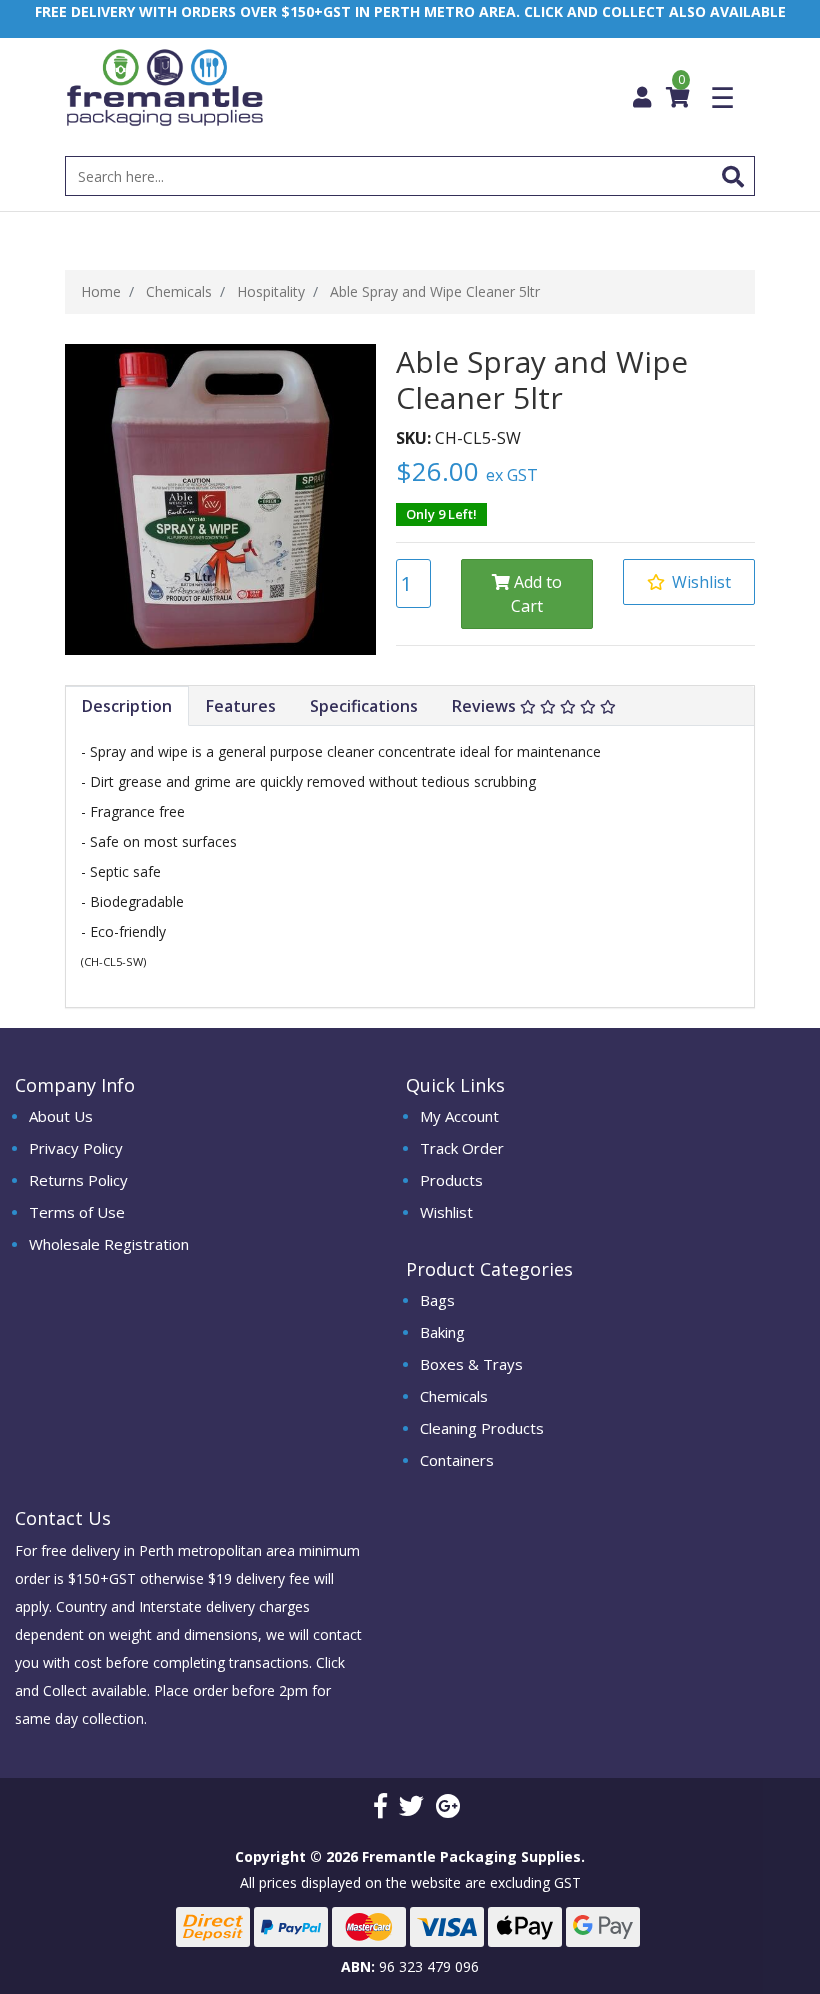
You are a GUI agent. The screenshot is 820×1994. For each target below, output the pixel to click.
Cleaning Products (482, 1428)
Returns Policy (78, 1180)
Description (127, 706)
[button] (689, 582)
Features (241, 706)
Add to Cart (536, 594)
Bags (437, 1300)
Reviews (486, 706)
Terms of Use (77, 1212)
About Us (61, 1116)
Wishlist (446, 1212)
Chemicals (454, 1396)
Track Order (462, 1148)
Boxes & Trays (471, 1364)
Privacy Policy (76, 1148)
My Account (459, 1116)
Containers (457, 1460)
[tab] (127, 706)
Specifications (364, 706)
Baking (442, 1332)
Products (451, 1180)
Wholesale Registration (109, 1244)
